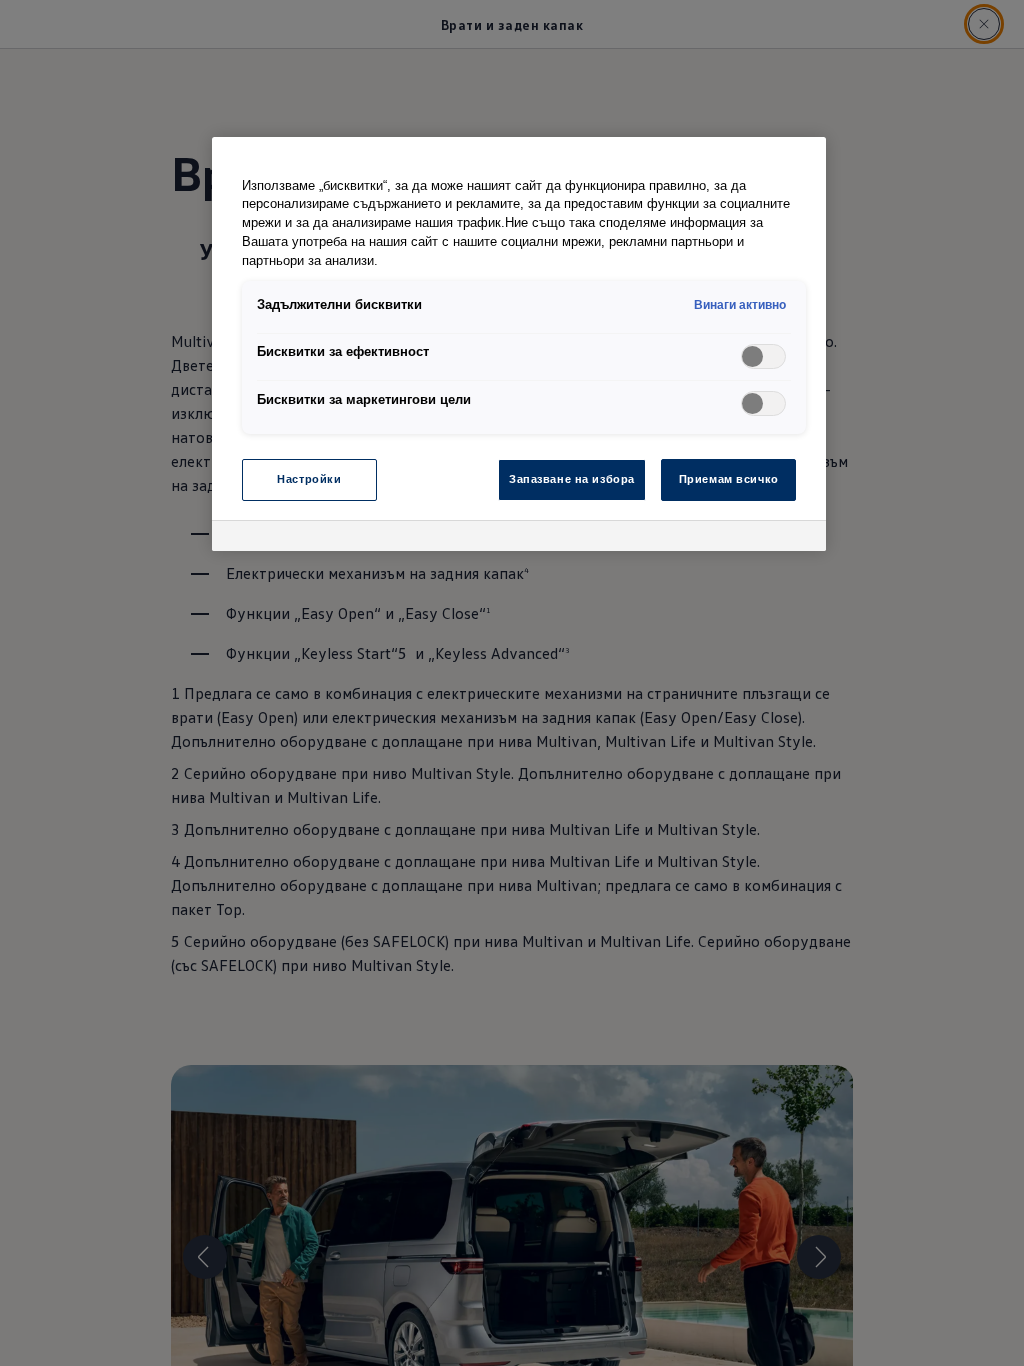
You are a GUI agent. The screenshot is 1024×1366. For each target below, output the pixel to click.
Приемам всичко (729, 479)
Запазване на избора (572, 479)
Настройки (309, 479)
